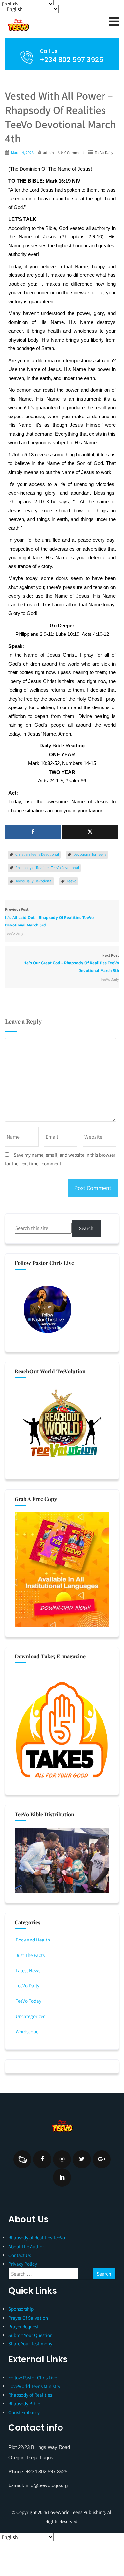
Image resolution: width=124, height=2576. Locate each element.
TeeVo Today (28, 2001)
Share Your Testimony (30, 2344)
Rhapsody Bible (24, 2403)
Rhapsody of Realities (30, 2395)
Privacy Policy (23, 2264)
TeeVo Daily (104, 152)
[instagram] (62, 2159)
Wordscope (27, 2032)
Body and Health (33, 1940)
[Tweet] (90, 832)
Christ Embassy (24, 2412)
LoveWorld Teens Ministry (34, 2386)
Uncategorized (31, 2016)
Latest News (28, 1970)
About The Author (26, 2247)
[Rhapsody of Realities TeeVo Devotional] (48, 25)
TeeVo (72, 881)
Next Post (71, 963)
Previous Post (49, 917)
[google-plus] (102, 2159)
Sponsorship (21, 2309)
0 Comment (74, 152)
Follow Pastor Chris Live (33, 2378)
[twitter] (82, 2159)
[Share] (33, 832)
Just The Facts (30, 1955)
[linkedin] (62, 2177)
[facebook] (42, 2159)
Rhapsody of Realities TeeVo (37, 2238)
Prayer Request (23, 2326)
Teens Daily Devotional (34, 881)
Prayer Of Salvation (28, 2318)
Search (86, 1228)
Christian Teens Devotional (37, 854)
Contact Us (20, 2255)
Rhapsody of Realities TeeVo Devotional (47, 868)
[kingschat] (22, 2159)
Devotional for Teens (90, 854)
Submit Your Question (30, 2335)
